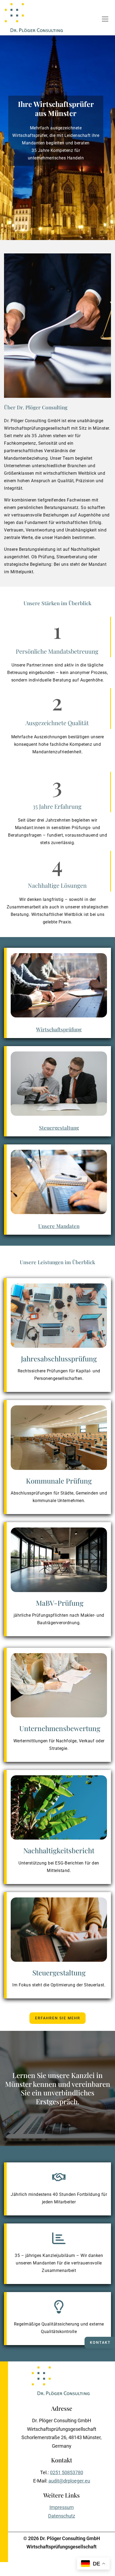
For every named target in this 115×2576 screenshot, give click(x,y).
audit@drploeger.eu (69, 2481)
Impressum (62, 2507)
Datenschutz (62, 2516)
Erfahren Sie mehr (58, 2018)
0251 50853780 (67, 2472)
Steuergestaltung (59, 1128)
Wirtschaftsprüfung (59, 1029)
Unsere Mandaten (59, 1226)
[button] (105, 19)
